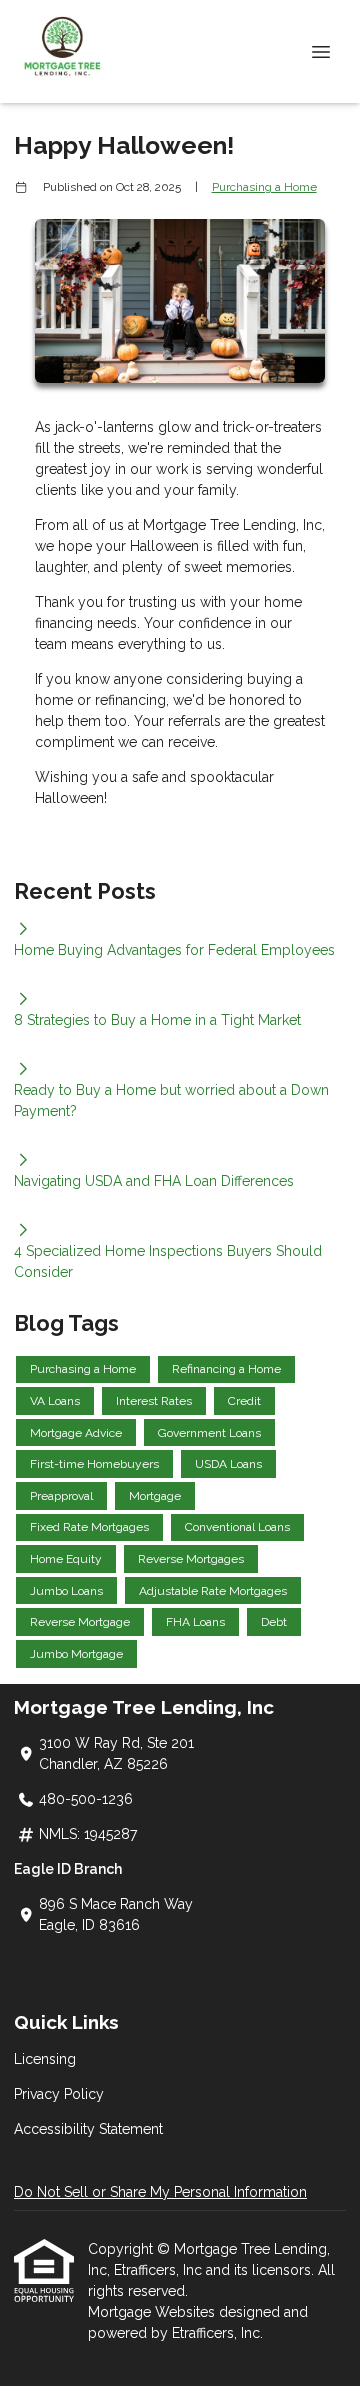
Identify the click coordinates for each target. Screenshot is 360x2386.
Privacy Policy (59, 2094)
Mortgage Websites (153, 2312)
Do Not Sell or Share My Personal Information (160, 2192)
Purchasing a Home (264, 187)
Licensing (45, 2059)
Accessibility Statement (88, 2129)
